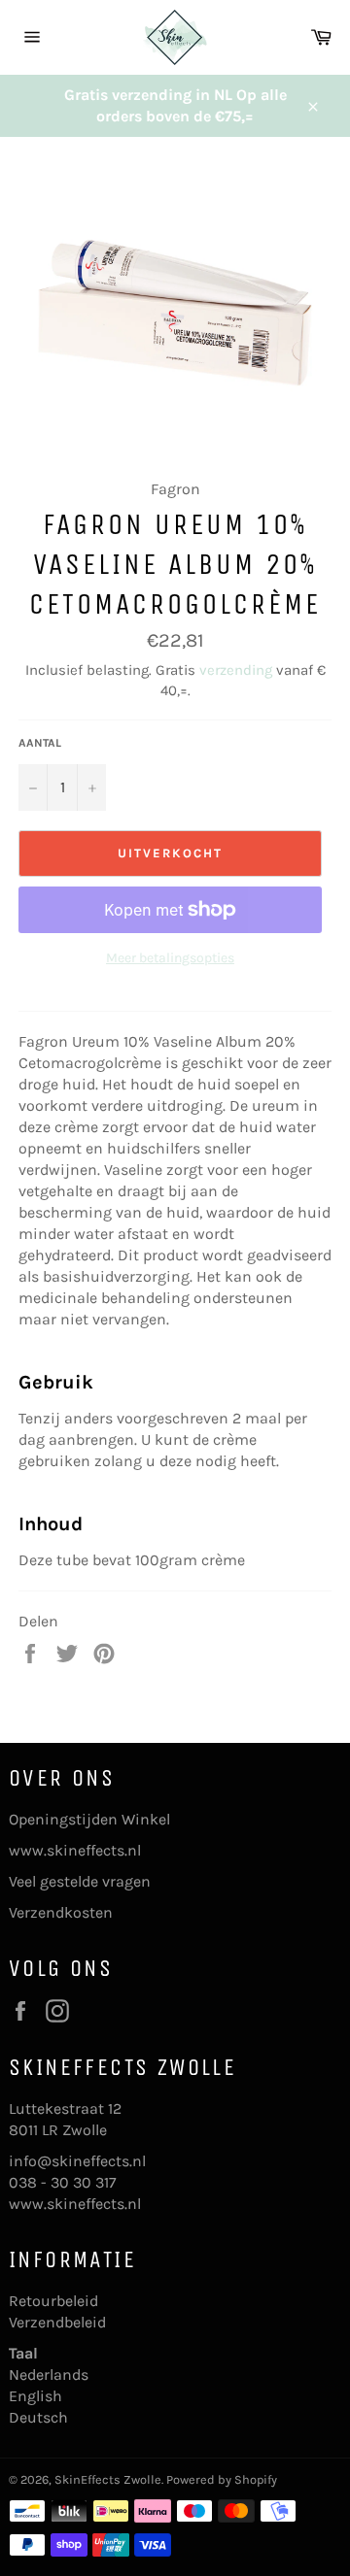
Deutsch (38, 2417)
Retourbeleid (53, 2301)
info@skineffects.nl (77, 2161)
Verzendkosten (61, 1912)
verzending (236, 670)
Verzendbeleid (57, 2322)
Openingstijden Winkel (89, 1819)
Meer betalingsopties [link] (170, 958)
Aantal (40, 743)
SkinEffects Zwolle (108, 2479)
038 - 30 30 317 (63, 2182)
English (35, 2396)
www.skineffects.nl (75, 1850)
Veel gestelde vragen (80, 1881)
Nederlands (49, 2375)
